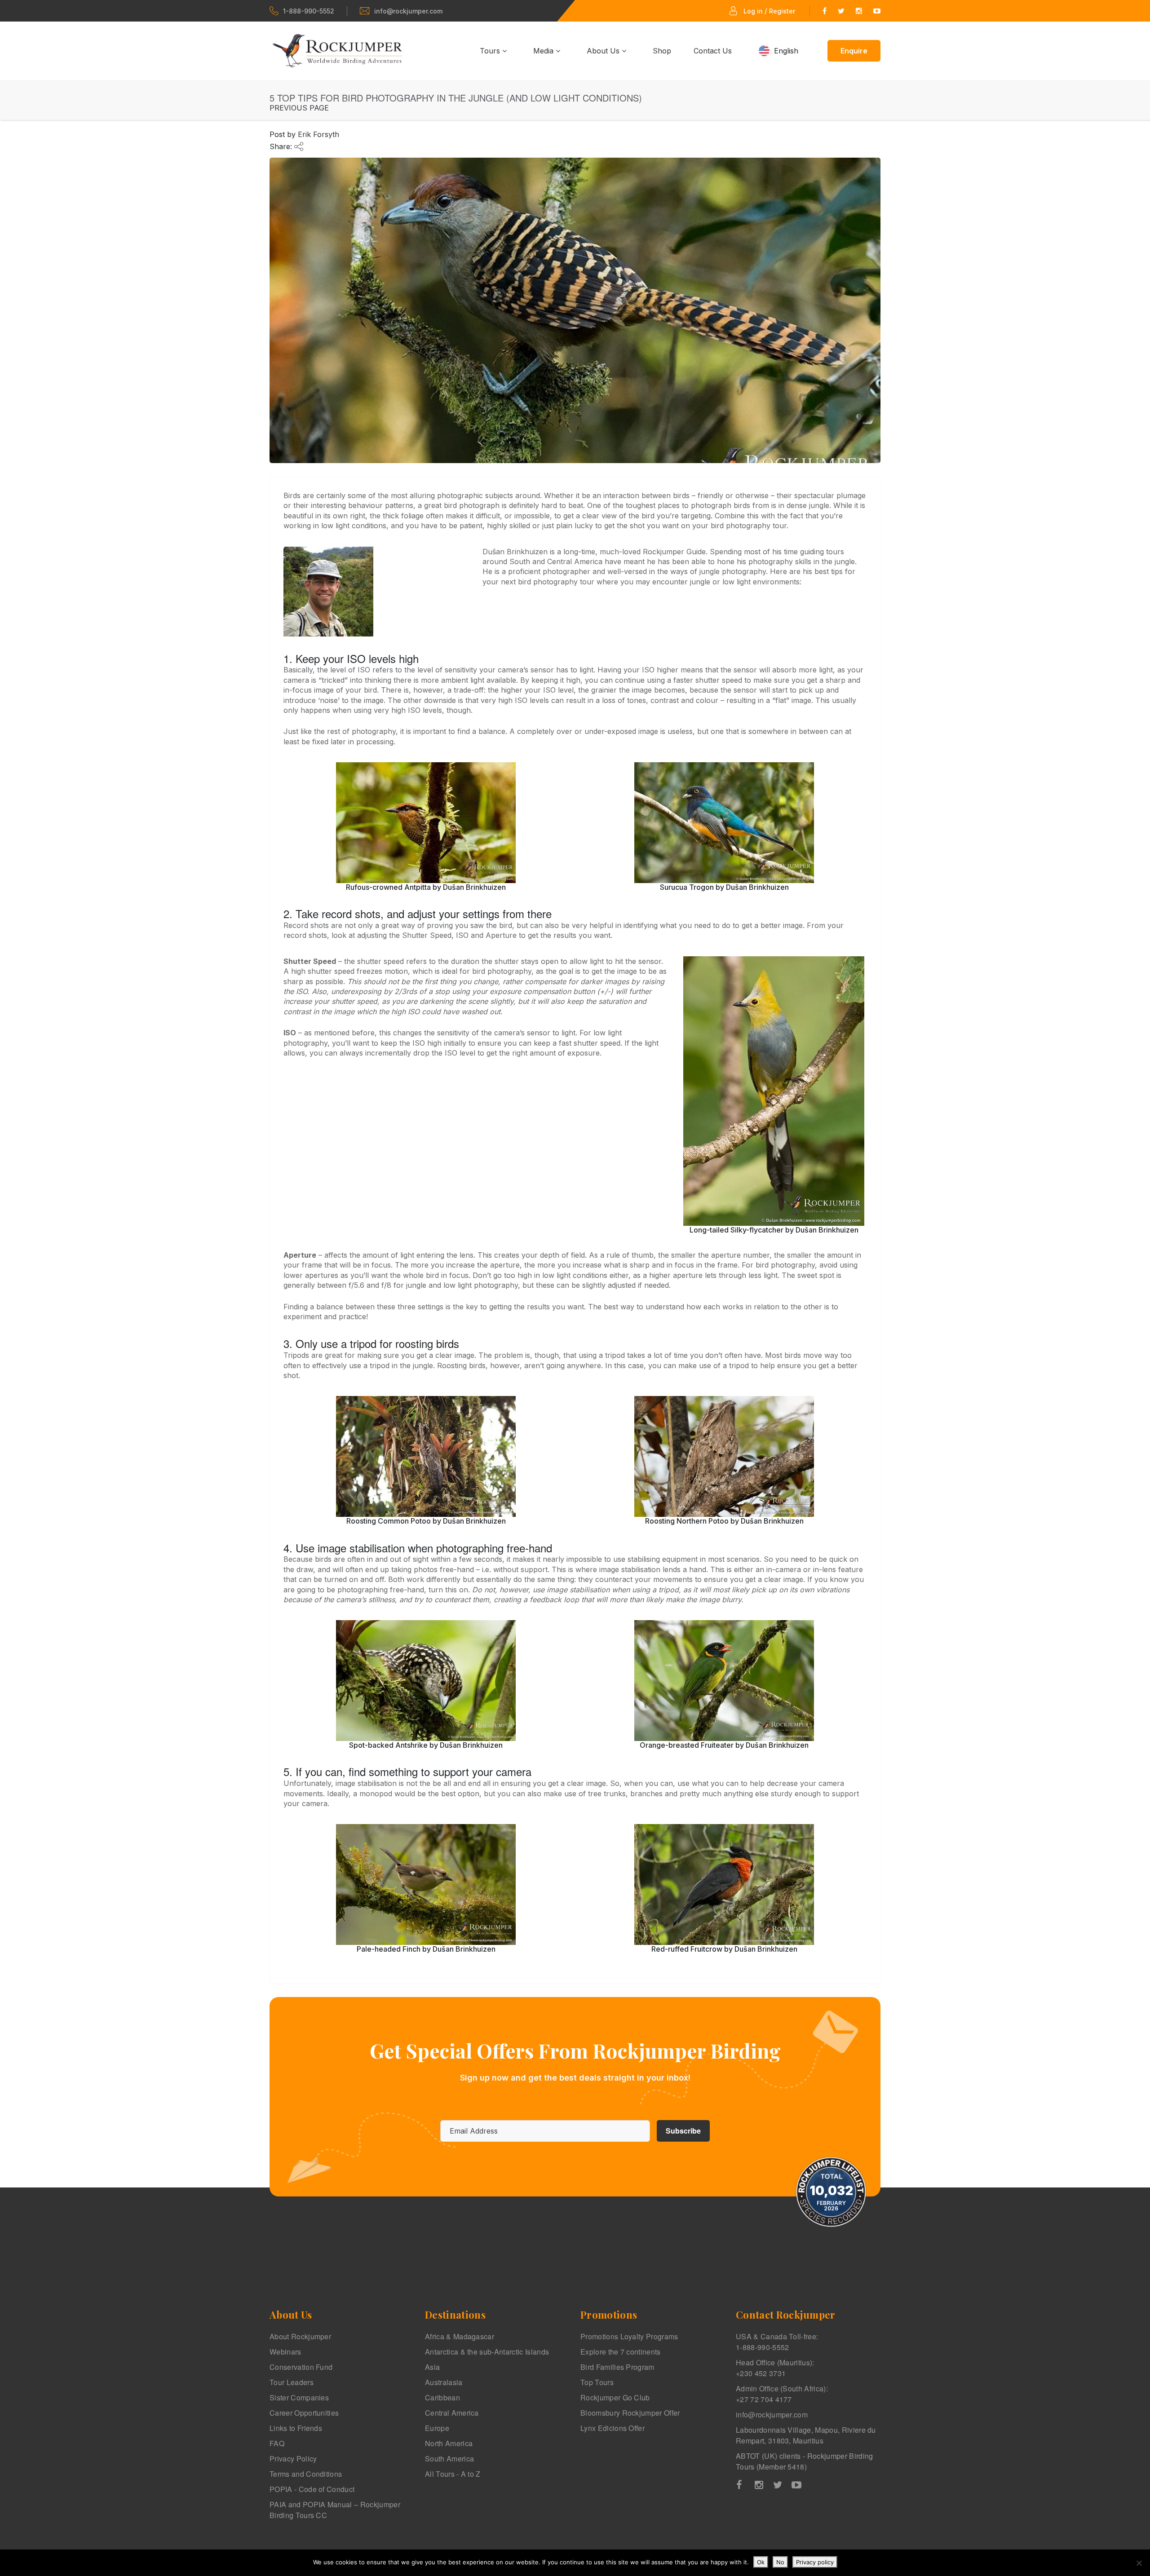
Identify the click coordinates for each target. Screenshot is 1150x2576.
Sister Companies (299, 2397)
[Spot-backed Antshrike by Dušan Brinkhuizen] (426, 1681)
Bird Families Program (617, 2367)
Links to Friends (296, 2428)
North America (449, 2443)
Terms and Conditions (306, 2474)
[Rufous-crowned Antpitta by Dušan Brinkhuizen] (426, 823)
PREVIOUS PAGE (299, 108)
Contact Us (713, 51)
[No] (1139, 2563)
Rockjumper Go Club (615, 2397)
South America (449, 2459)
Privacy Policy (293, 2459)
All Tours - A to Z (453, 2474)
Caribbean (442, 2397)
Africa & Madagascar (460, 2336)
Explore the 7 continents (621, 2352)
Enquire (854, 51)
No (780, 2562)
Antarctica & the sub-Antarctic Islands (487, 2352)
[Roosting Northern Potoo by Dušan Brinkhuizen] (724, 1456)
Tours (491, 51)
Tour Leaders (292, 2382)
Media (544, 51)
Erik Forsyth (318, 134)
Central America (452, 2413)
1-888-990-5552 (309, 11)
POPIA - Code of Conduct (312, 2489)
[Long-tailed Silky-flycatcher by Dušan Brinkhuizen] (774, 1091)
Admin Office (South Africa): (782, 2394)
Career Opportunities (304, 2413)
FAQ (277, 2443)
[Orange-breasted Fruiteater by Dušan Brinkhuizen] (724, 1681)
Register (782, 11)
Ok (761, 2562)
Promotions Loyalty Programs (629, 2336)
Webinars (285, 2352)
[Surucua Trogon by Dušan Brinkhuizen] (724, 823)
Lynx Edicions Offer (613, 2428)
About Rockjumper (300, 2336)
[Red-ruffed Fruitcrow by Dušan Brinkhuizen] (724, 1885)
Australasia (444, 2382)
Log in (753, 11)
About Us (604, 51)
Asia (432, 2367)
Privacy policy (815, 2562)
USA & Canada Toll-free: (777, 2342)
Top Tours (597, 2382)
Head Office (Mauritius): (775, 2368)
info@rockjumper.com (408, 11)
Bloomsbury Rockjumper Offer (630, 2413)
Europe (437, 2428)
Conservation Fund (301, 2367)
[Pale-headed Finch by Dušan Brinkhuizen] (426, 1885)
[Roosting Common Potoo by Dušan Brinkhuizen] (426, 1456)
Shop (662, 51)
